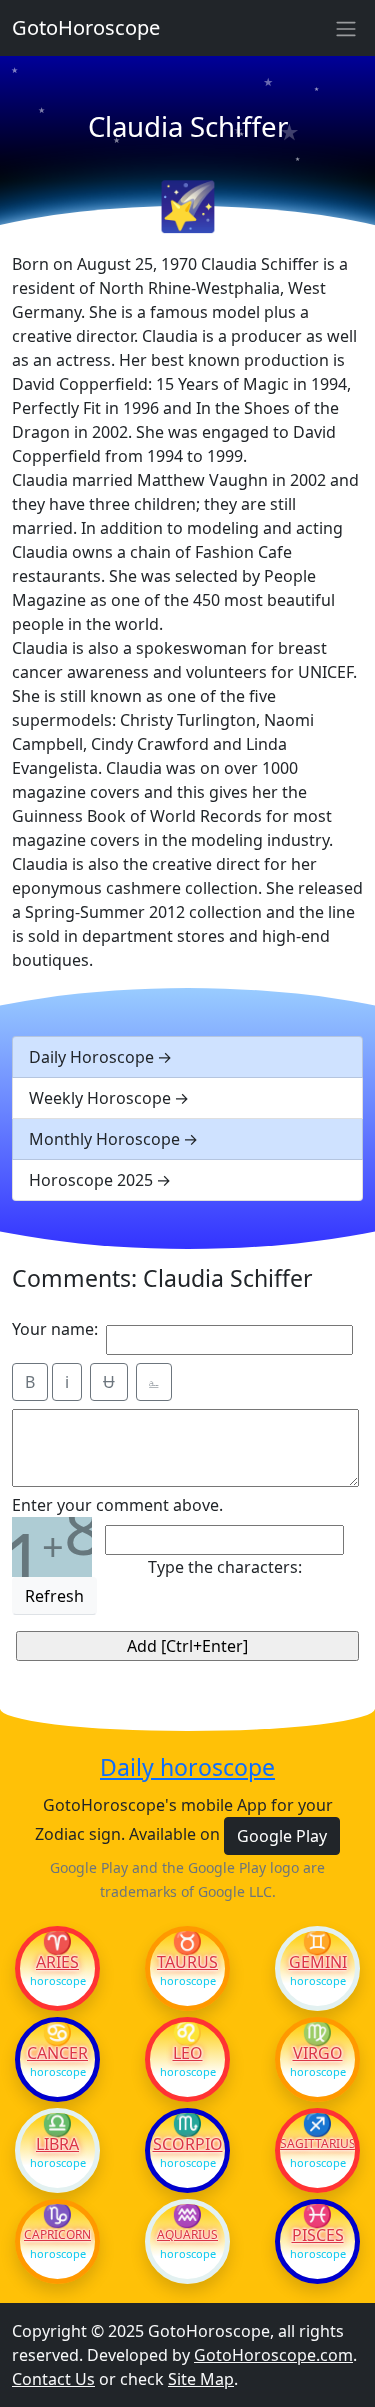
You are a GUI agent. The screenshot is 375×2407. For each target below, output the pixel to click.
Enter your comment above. (117, 1505)
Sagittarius (317, 2144)
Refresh (54, 1596)
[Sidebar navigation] (346, 28)
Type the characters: (225, 1567)
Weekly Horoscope (100, 1098)
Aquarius (187, 2235)
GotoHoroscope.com (273, 2355)
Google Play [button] (282, 1836)
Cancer (57, 2053)
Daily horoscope (187, 1768)
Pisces (318, 2235)
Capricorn (57, 2235)
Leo (188, 2053)
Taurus (187, 1962)
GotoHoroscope (86, 27)
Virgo (318, 2053)
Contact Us (53, 2379)
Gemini (318, 1962)
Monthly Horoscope (104, 1139)
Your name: (55, 1329)
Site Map (201, 2379)
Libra (57, 2144)
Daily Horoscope (91, 1057)
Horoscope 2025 (91, 1180)
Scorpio (188, 2144)
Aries (57, 1962)
